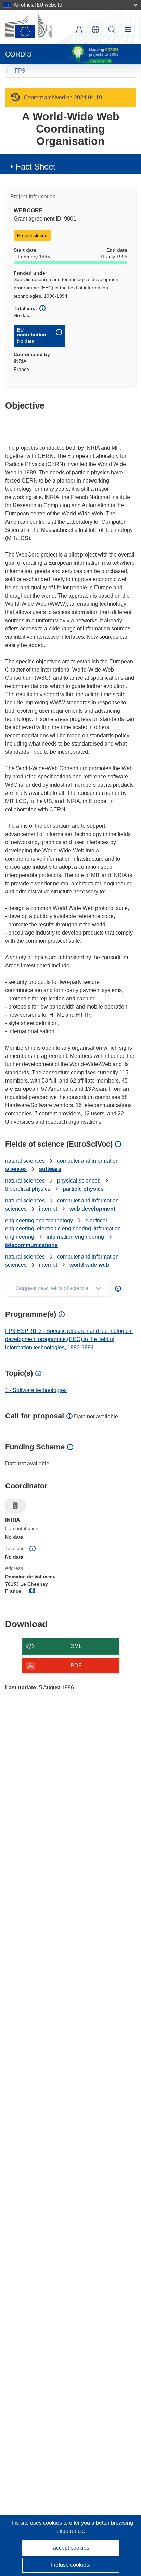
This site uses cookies (36, 2523)
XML (76, 1646)
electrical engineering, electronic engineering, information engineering (63, 1229)
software (50, 1169)
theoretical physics (28, 1189)
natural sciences (25, 1161)
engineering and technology (39, 1220)
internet (48, 1209)
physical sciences (79, 1181)
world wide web (89, 1265)
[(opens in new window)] (29, 27)
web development (92, 1209)
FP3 (20, 71)
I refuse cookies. (71, 2565)
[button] (95, 29)
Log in (79, 29)
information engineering (75, 1237)
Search (112, 29)
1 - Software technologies (36, 1390)
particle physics (83, 1189)
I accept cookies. (70, 2548)
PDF (76, 1666)
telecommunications (31, 1245)
